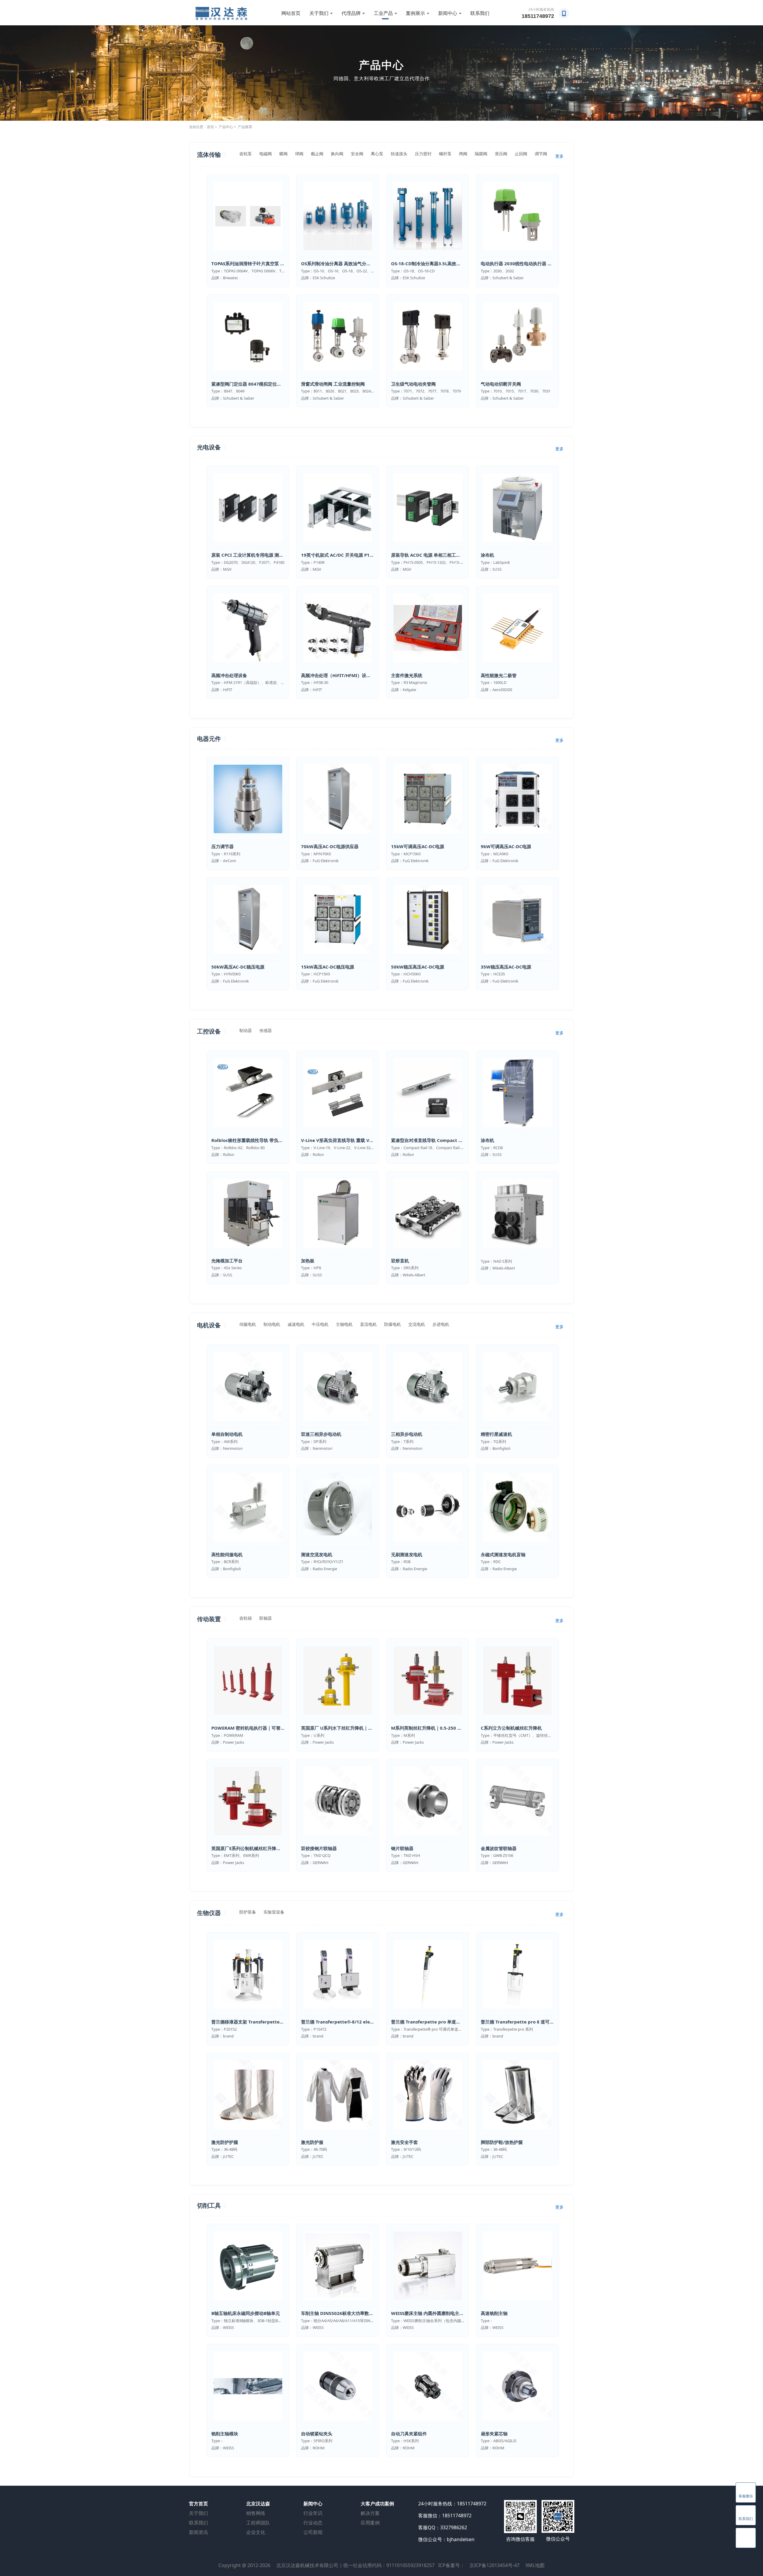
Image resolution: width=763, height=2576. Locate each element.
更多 (559, 156)
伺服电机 (248, 1324)
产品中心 (226, 127)
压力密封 (423, 154)
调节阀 (541, 154)
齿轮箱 (246, 1618)
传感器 (266, 1030)
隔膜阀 (481, 154)
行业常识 (313, 2513)
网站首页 (291, 13)
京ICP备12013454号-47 (494, 2565)
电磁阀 (266, 154)
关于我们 (319, 13)
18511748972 (538, 16)
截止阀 (317, 154)
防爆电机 (393, 1324)
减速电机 (296, 1324)
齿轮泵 (246, 154)
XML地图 (535, 2565)
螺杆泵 (445, 154)
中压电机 (320, 1324)
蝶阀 (283, 154)
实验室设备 (274, 1912)
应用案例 (370, 2523)
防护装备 (248, 1912)
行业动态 (313, 2523)
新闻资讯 (198, 2532)
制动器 (246, 1030)
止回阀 (521, 154)
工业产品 (383, 13)
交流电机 (417, 1324)
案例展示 (415, 13)
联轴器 (266, 1618)
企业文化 (256, 2532)
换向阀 (337, 154)
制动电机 (272, 1324)
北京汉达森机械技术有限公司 (307, 2565)
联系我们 (480, 13)
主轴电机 (344, 1324)
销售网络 (256, 2513)
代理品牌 (351, 13)
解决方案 (370, 2513)
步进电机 (441, 1324)
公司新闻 (313, 2532)
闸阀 (463, 154)
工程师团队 (258, 2523)
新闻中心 (448, 13)
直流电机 (368, 1324)
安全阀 (357, 154)
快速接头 (399, 154)
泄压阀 (501, 154)
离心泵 (377, 154)
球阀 (299, 154)
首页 (210, 127)
